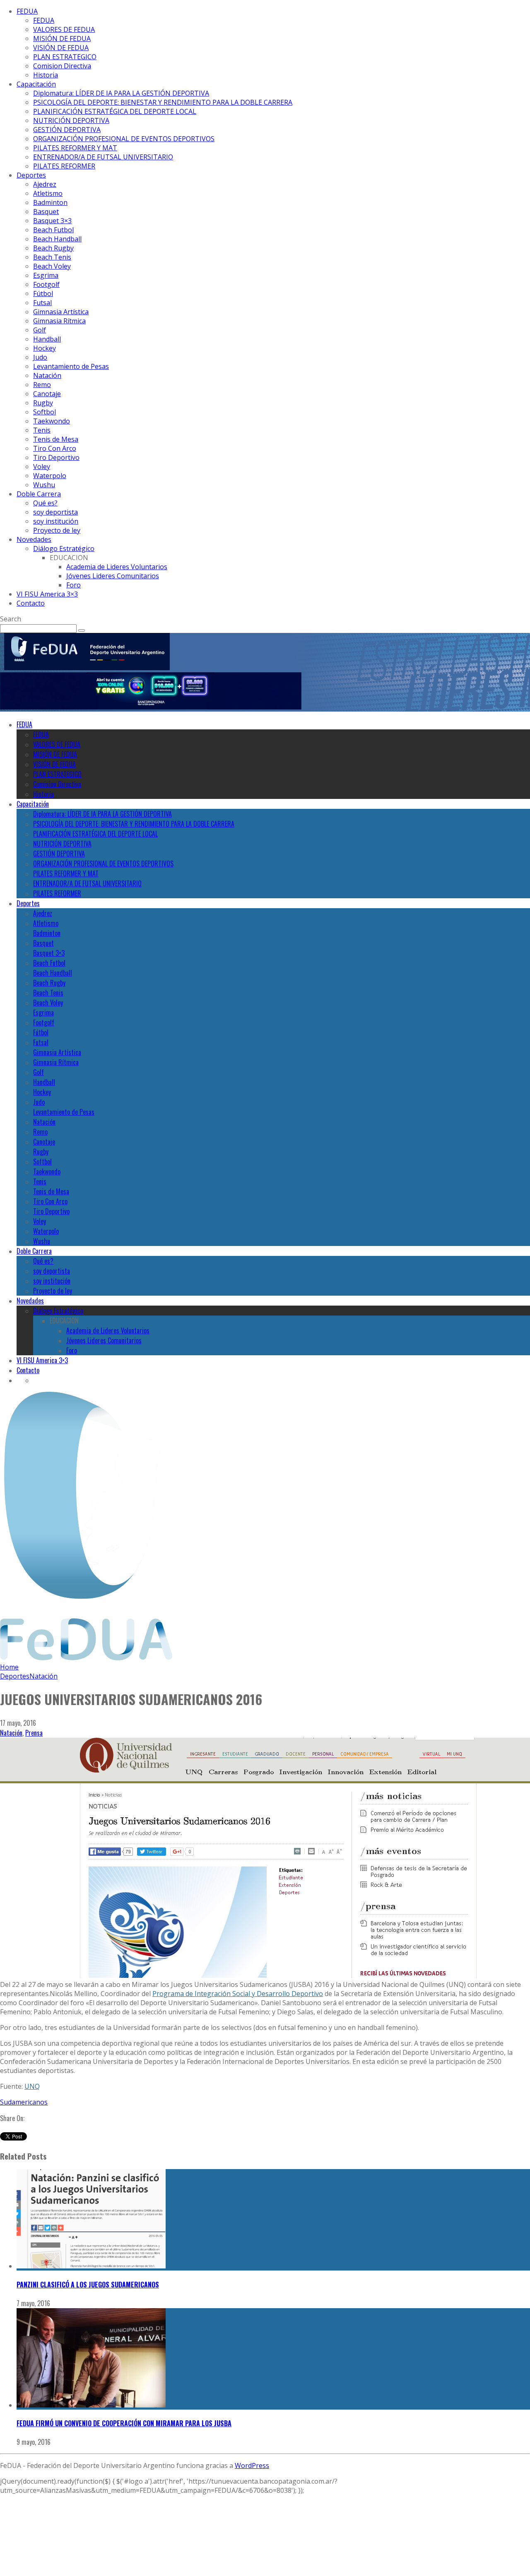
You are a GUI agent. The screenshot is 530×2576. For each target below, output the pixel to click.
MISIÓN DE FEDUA (62, 38)
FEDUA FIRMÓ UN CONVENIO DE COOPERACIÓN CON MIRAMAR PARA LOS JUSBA (124, 2423)
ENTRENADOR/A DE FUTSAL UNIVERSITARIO (103, 157)
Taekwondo (52, 421)
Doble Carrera (39, 494)
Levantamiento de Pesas (71, 366)
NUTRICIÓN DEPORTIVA (71, 120)
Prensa (34, 1733)
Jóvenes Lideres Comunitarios (113, 576)
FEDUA (27, 11)
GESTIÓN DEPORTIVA (67, 130)
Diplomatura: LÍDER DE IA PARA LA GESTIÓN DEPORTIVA (121, 93)
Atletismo (48, 193)
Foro (73, 585)
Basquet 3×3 (52, 221)
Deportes (31, 175)
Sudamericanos (24, 2102)
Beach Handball (57, 239)
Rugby (43, 403)
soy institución (56, 521)
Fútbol (43, 293)
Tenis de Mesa (56, 439)
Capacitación (36, 84)
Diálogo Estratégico (64, 548)
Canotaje (47, 394)
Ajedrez (45, 184)
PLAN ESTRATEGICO (65, 57)
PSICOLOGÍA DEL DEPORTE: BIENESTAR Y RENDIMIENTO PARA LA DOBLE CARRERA (163, 102)
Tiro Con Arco (55, 448)
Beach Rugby (53, 248)
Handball (47, 339)
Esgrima (46, 275)
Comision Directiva (62, 66)
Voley (42, 467)
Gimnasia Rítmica (59, 321)
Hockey (45, 348)
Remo (42, 385)
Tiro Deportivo (56, 457)
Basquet (46, 212)
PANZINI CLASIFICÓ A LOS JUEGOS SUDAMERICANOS (88, 2285)
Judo (40, 357)
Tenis (42, 430)
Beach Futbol (53, 230)
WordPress (252, 2465)
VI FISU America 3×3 (47, 594)
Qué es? (45, 503)
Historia (46, 75)
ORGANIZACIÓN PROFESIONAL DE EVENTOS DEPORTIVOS (124, 139)
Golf (40, 330)
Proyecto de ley (57, 530)
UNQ (32, 2086)
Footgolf (46, 284)
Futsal (42, 303)
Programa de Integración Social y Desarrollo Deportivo (238, 1994)
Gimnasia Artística (61, 312)
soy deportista (55, 512)
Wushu (44, 485)
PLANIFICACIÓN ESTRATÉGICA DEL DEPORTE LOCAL (115, 111)
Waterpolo (50, 476)
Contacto (31, 603)
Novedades (34, 539)
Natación (47, 375)
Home (9, 1667)
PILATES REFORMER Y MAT (75, 148)
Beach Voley (52, 266)
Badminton (50, 202)
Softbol (45, 412)
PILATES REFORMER (64, 166)
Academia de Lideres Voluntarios (117, 567)
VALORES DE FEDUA (64, 29)
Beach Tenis (52, 257)
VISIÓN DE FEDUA (61, 48)
